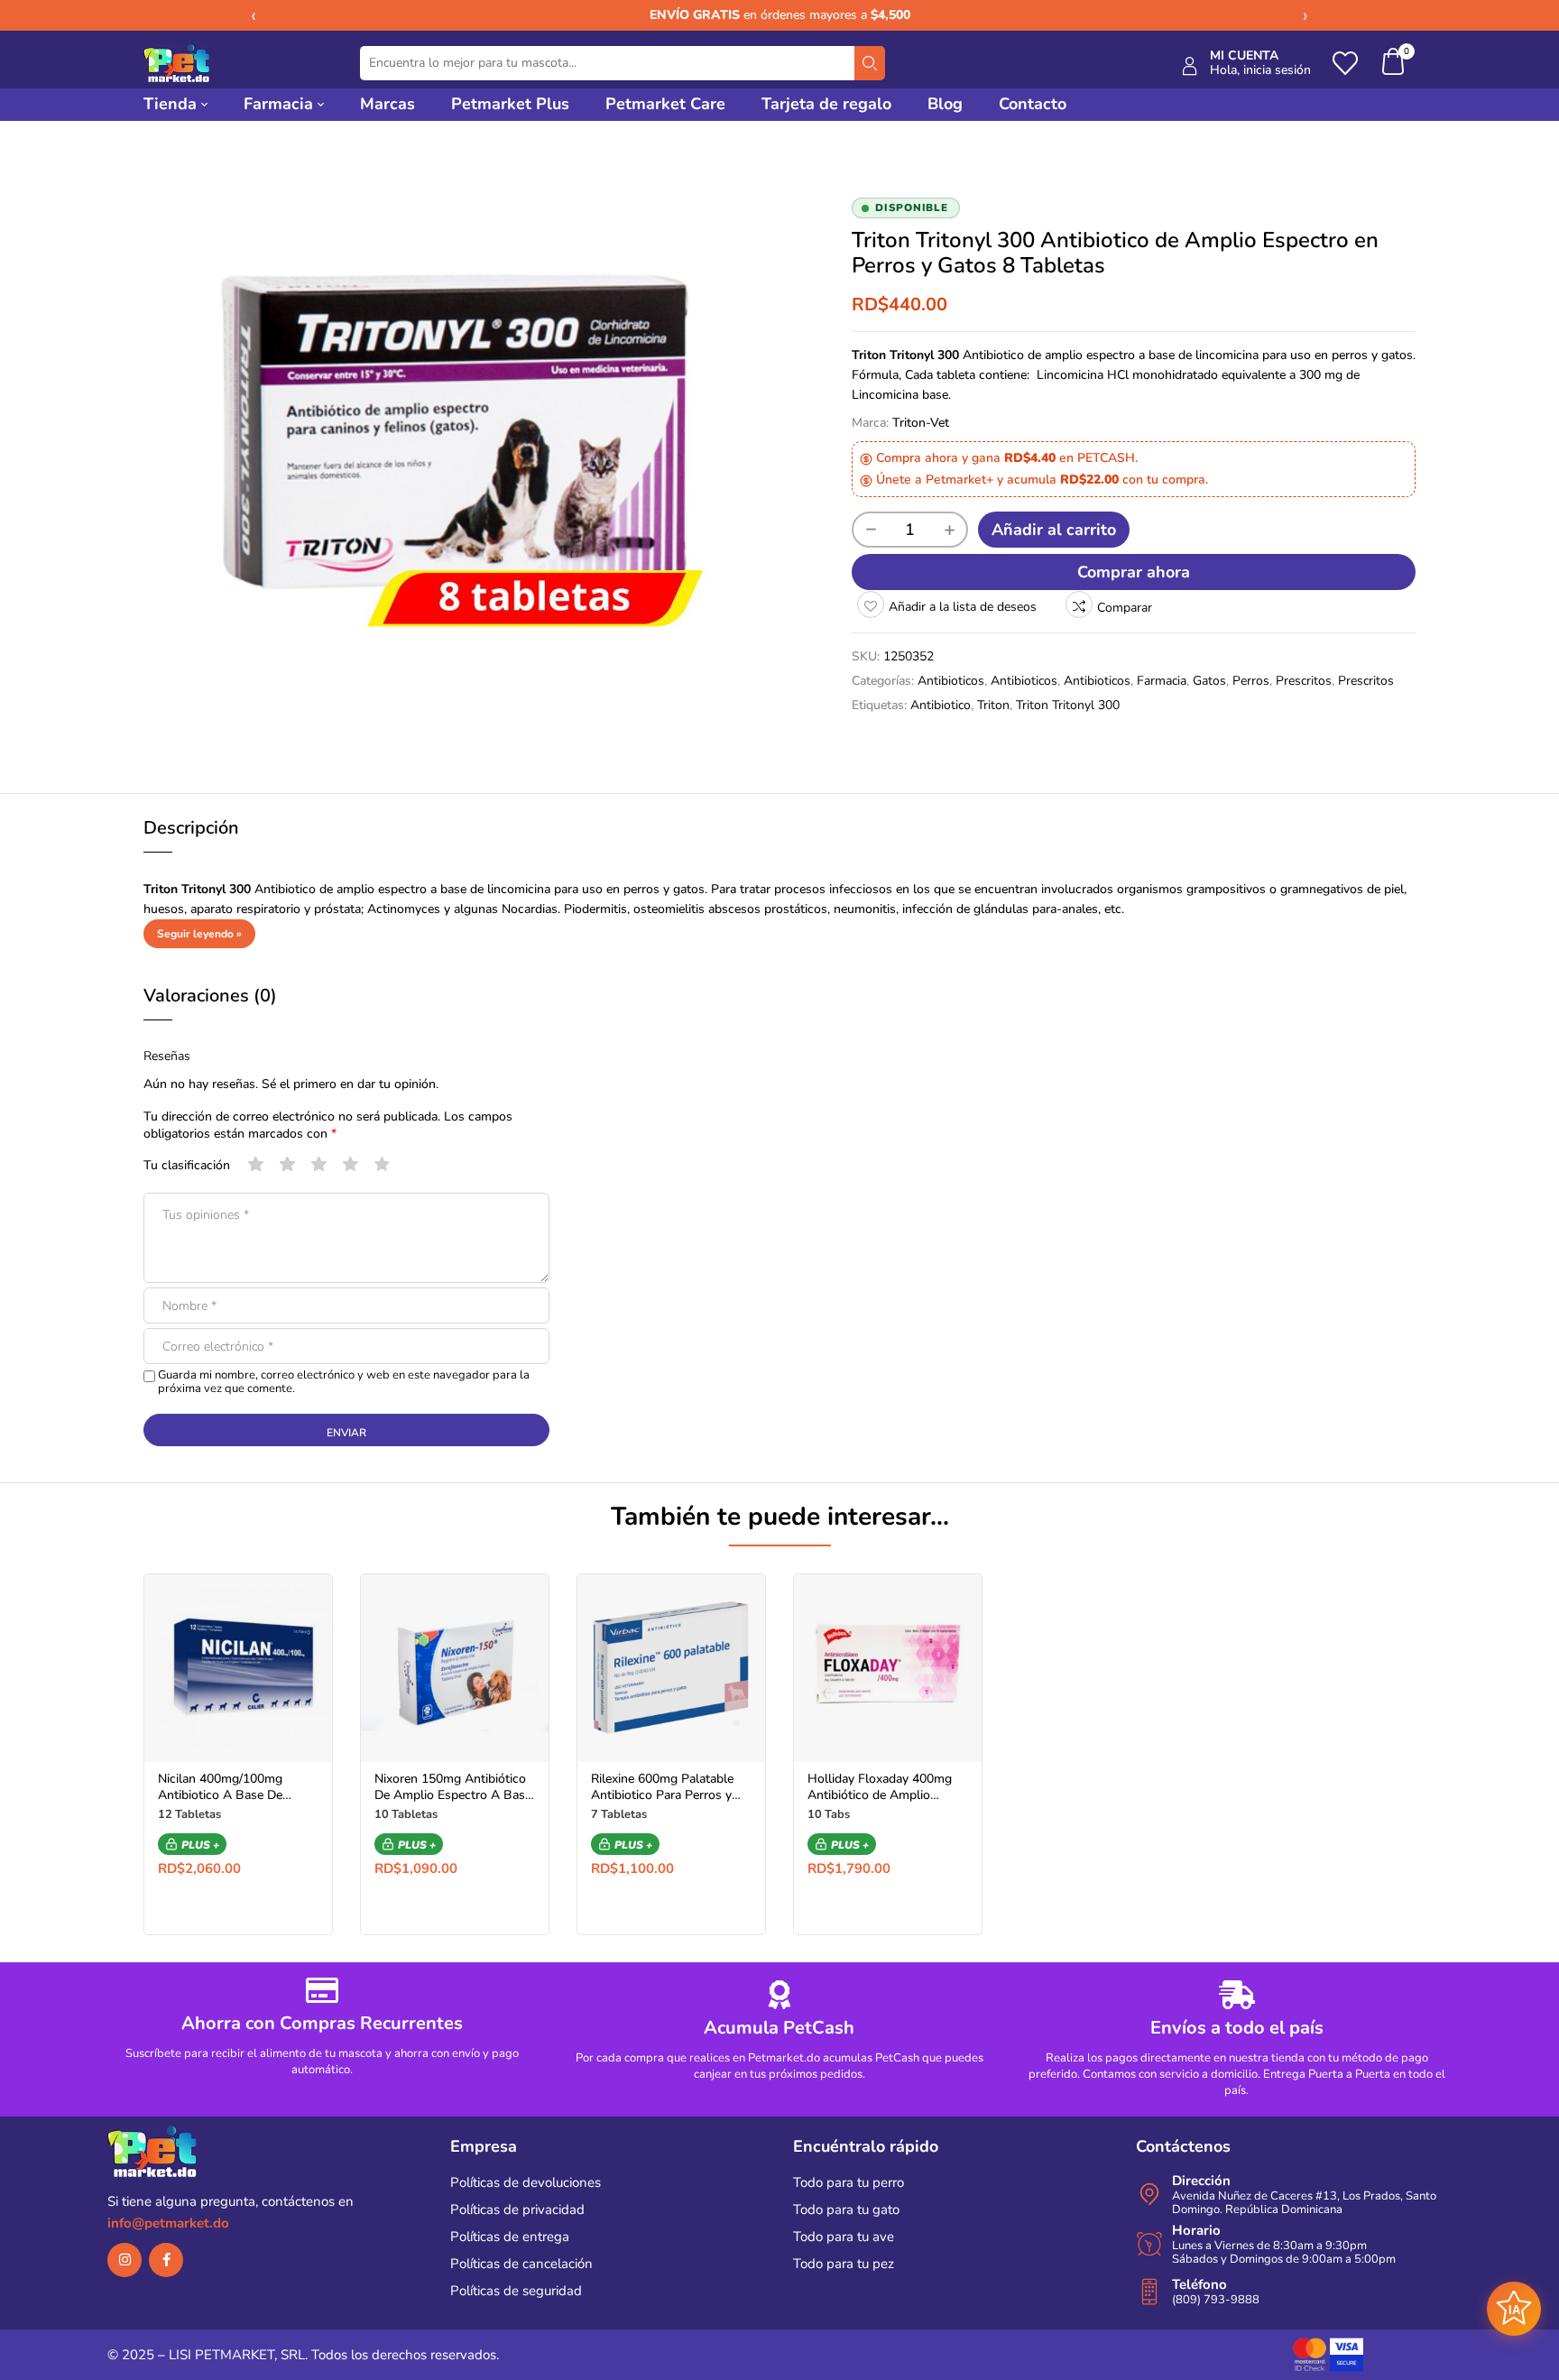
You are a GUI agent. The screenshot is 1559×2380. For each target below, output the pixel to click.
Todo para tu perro (849, 2182)
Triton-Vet (921, 423)
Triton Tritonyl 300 (1068, 705)
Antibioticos (951, 681)
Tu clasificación (187, 1165)
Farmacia (1162, 681)
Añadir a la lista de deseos (963, 607)
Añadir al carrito (1054, 530)
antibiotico (941, 705)
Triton (993, 705)
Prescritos (1304, 681)
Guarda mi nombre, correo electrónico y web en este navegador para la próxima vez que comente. (344, 1382)
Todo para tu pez (844, 2264)
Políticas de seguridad (516, 2291)
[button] (1394, 64)
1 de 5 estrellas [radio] (256, 1165)
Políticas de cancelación (521, 2264)
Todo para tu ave (844, 2237)
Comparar (1125, 608)
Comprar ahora (1134, 572)
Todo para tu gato (846, 2209)
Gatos (1209, 681)
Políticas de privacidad (517, 2209)
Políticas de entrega (510, 2237)
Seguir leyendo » (199, 934)
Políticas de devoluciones (526, 2182)
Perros (1251, 681)
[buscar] (870, 63)
